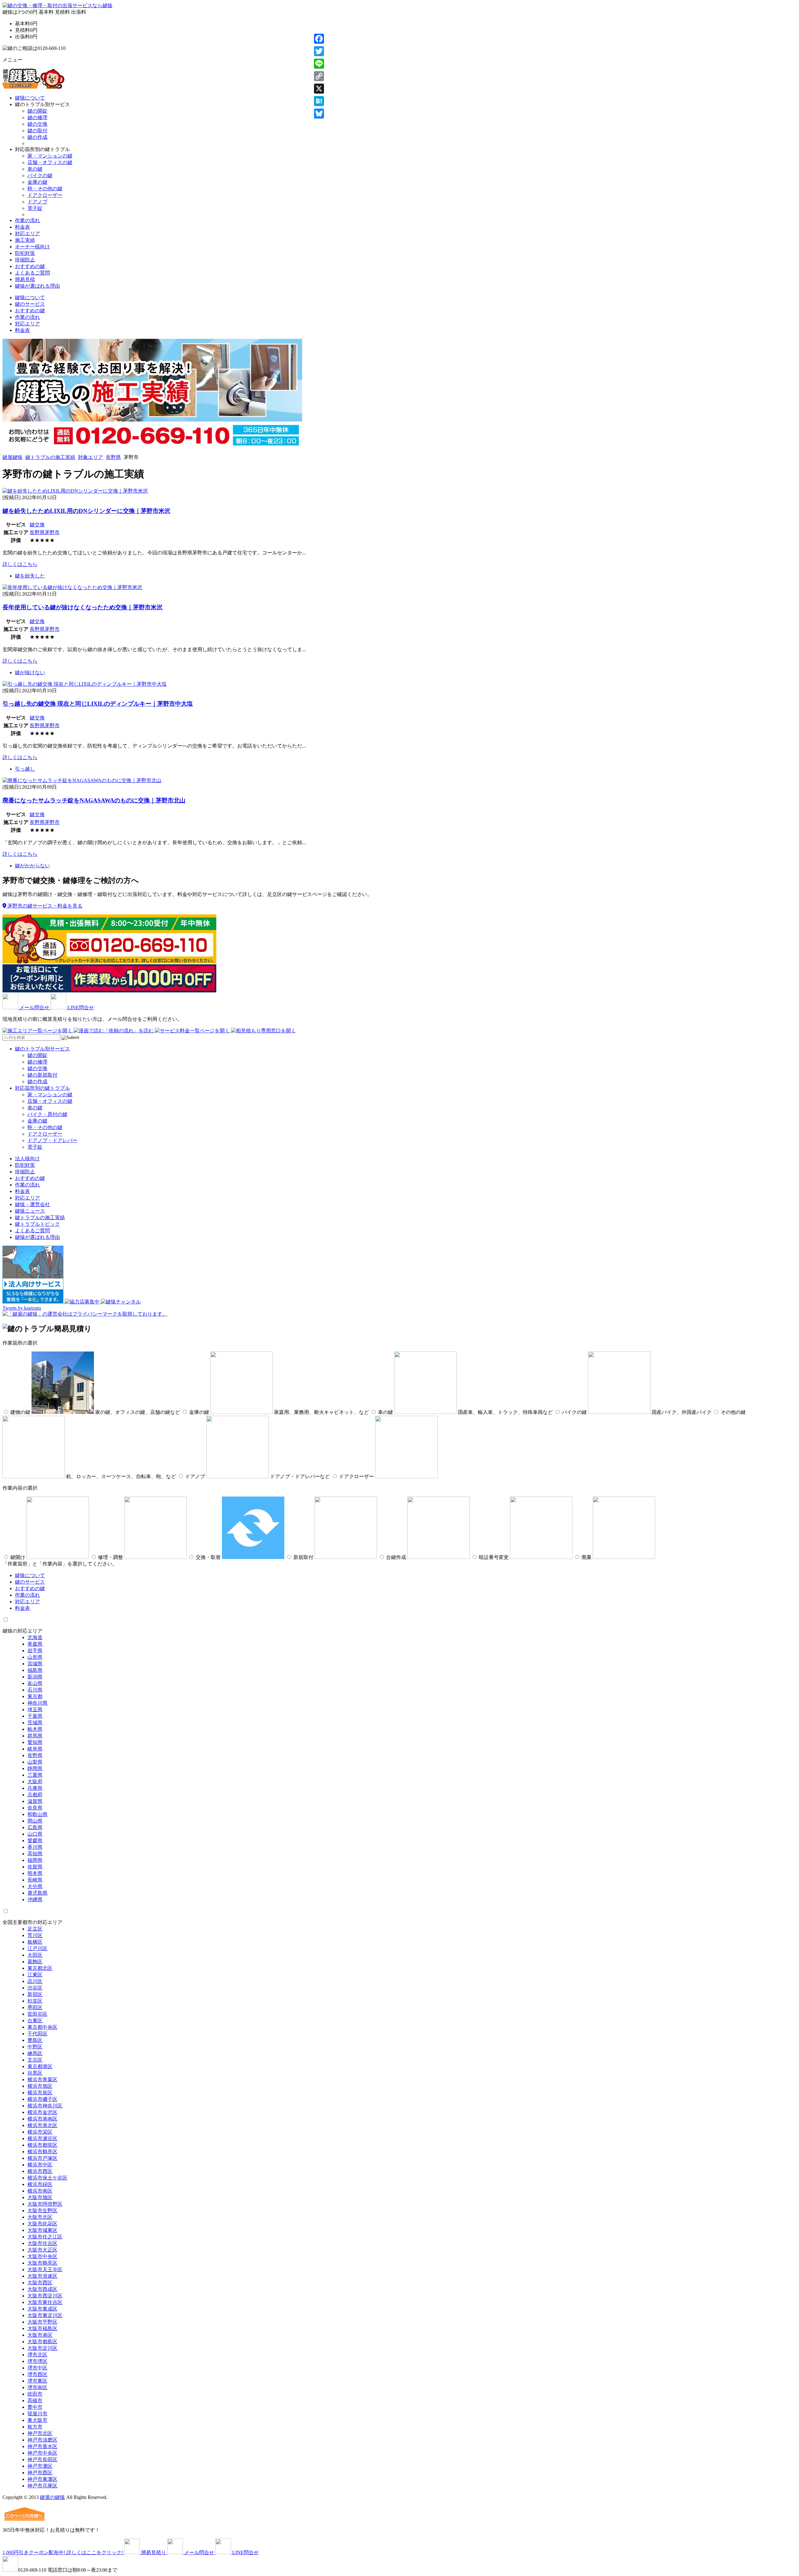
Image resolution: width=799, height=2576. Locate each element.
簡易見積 (25, 279)
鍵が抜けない (30, 672)
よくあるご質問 (32, 273)
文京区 (35, 2060)
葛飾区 (35, 1962)
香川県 (35, 1847)
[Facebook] (319, 39)
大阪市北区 (40, 2217)
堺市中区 (37, 2368)
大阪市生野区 (42, 2211)
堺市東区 (37, 2381)
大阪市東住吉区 (45, 2302)
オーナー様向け (32, 247)
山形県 (35, 1657)
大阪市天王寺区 (45, 2269)
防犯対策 (25, 253)
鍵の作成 (37, 137)
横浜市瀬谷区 (42, 2138)
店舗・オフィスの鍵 (50, 162)
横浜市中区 (40, 2165)
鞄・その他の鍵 (45, 189)
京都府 (35, 1795)
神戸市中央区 (42, 2453)
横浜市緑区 (40, 2184)
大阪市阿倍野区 (45, 2204)
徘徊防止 (25, 260)
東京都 (35, 1696)
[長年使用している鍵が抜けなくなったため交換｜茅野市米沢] (72, 587)
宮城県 (35, 1664)
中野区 (35, 2047)
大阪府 (35, 1782)
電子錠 (35, 208)
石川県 (35, 1690)
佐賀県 (35, 1867)
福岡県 (35, 1860)
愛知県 (35, 1742)
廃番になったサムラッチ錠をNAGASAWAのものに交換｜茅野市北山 (94, 800)
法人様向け (27, 1159)
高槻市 (35, 2401)
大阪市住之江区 (45, 2237)
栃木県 (35, 1729)
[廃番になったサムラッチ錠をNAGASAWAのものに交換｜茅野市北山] (82, 780)
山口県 (35, 1834)
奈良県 (35, 1808)
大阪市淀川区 (42, 2348)
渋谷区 (35, 1988)
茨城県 (35, 1723)
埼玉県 (35, 1709)
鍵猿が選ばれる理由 (37, 286)
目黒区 (35, 2073)
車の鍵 (35, 169)
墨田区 (35, 2007)
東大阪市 (37, 2420)
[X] (319, 89)
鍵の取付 (37, 131)
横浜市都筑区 (42, 2145)
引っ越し (25, 769)
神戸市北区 (40, 2433)
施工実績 (25, 240)
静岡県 (35, 1768)
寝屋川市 (37, 2414)
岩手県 (35, 1651)
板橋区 (35, 1942)
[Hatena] (319, 101)
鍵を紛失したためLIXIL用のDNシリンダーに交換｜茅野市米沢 (86, 511)
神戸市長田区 (42, 2459)
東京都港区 (40, 2066)
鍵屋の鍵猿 (52, 2497)
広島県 (35, 1827)
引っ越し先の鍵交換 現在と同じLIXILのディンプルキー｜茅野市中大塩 (98, 704)
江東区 (35, 1975)
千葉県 (35, 1716)
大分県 (35, 1886)
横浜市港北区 (42, 2125)
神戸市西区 (40, 2473)
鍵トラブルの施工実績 (50, 457)
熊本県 (35, 1873)
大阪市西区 (40, 2283)
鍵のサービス (30, 304)
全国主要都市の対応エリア (32, 1922)
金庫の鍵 (37, 182)
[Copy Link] (319, 76)
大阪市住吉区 (42, 2243)
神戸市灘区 (40, 2466)
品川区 (35, 1981)
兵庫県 (35, 1788)
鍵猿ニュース (30, 1211)
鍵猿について (30, 98)
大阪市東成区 (42, 2309)
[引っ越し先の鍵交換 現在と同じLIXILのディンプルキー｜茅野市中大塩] (85, 684)
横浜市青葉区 (42, 2079)
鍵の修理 (37, 117)
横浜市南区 (40, 2191)
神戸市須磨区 (42, 2440)
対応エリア (27, 234)
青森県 (35, 1644)
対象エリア (91, 457)
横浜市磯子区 (42, 2099)
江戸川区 (37, 1948)
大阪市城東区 (42, 2230)
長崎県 (35, 1880)
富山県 (35, 1683)
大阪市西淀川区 (45, 2296)
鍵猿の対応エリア (22, 1631)
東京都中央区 (42, 2027)
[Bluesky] (319, 114)
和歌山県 (37, 1814)
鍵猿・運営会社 (32, 1204)
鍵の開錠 (37, 111)
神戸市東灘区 (42, 2479)
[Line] (319, 64)
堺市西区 (37, 2374)
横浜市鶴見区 (42, 2152)
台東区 (35, 2021)
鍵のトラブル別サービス (42, 1049)
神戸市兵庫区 (42, 2486)
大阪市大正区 (42, 2250)
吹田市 (35, 2394)
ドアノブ (37, 202)
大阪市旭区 (40, 2197)
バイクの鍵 (40, 175)
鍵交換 (37, 525)
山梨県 (35, 1762)
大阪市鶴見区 (42, 2263)
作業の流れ (27, 220)
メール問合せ (34, 1008)
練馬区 (35, 2053)
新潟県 (35, 1677)
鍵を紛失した (30, 576)
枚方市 (35, 2427)
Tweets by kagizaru (22, 1308)
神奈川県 (37, 1703)
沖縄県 (35, 1899)
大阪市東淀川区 (45, 2315)
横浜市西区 (40, 2171)
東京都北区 (40, 1968)
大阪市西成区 (42, 2289)
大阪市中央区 (42, 2256)
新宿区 (35, 1994)
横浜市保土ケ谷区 (47, 2178)
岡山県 (35, 1821)
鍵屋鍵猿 (12, 457)
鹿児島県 (37, 1893)
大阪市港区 (40, 2335)
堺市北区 (37, 2355)
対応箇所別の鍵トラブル (42, 1088)
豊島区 (35, 2040)
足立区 (35, 1929)
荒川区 (35, 1935)
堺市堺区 (37, 2361)
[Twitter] (319, 51)
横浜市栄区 (40, 2132)
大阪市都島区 (42, 2342)
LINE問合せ (80, 1008)
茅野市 (52, 532)
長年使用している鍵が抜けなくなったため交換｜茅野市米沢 (83, 607)
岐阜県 (35, 1749)
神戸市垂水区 (42, 2446)
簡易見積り (154, 2552)
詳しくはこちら (20, 564)
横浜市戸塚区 (42, 2158)
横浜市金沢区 (42, 2112)
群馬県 (35, 1736)
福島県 (35, 1670)
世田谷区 (37, 2014)
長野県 (113, 457)
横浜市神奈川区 (45, 2106)
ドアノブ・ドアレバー (52, 1140)
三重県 (35, 1775)
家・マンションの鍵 (50, 156)
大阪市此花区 (42, 2224)
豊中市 (35, 2407)
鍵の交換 (37, 124)
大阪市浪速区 (42, 2276)
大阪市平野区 (42, 2322)
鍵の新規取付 (42, 1075)
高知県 (35, 1854)
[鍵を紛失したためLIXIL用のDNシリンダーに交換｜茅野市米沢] (75, 491)
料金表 (22, 227)
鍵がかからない (32, 866)
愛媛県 (35, 1841)
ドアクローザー (45, 195)
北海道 (35, 1637)
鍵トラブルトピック (37, 1224)
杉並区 (35, 2001)
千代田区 (37, 2034)
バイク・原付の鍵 (47, 1114)
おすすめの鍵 (30, 266)
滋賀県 (35, 1801)
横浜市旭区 (40, 2086)
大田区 (35, 1955)
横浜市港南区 (42, 2119)
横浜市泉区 (40, 2093)
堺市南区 (37, 2387)
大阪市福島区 (42, 2328)
